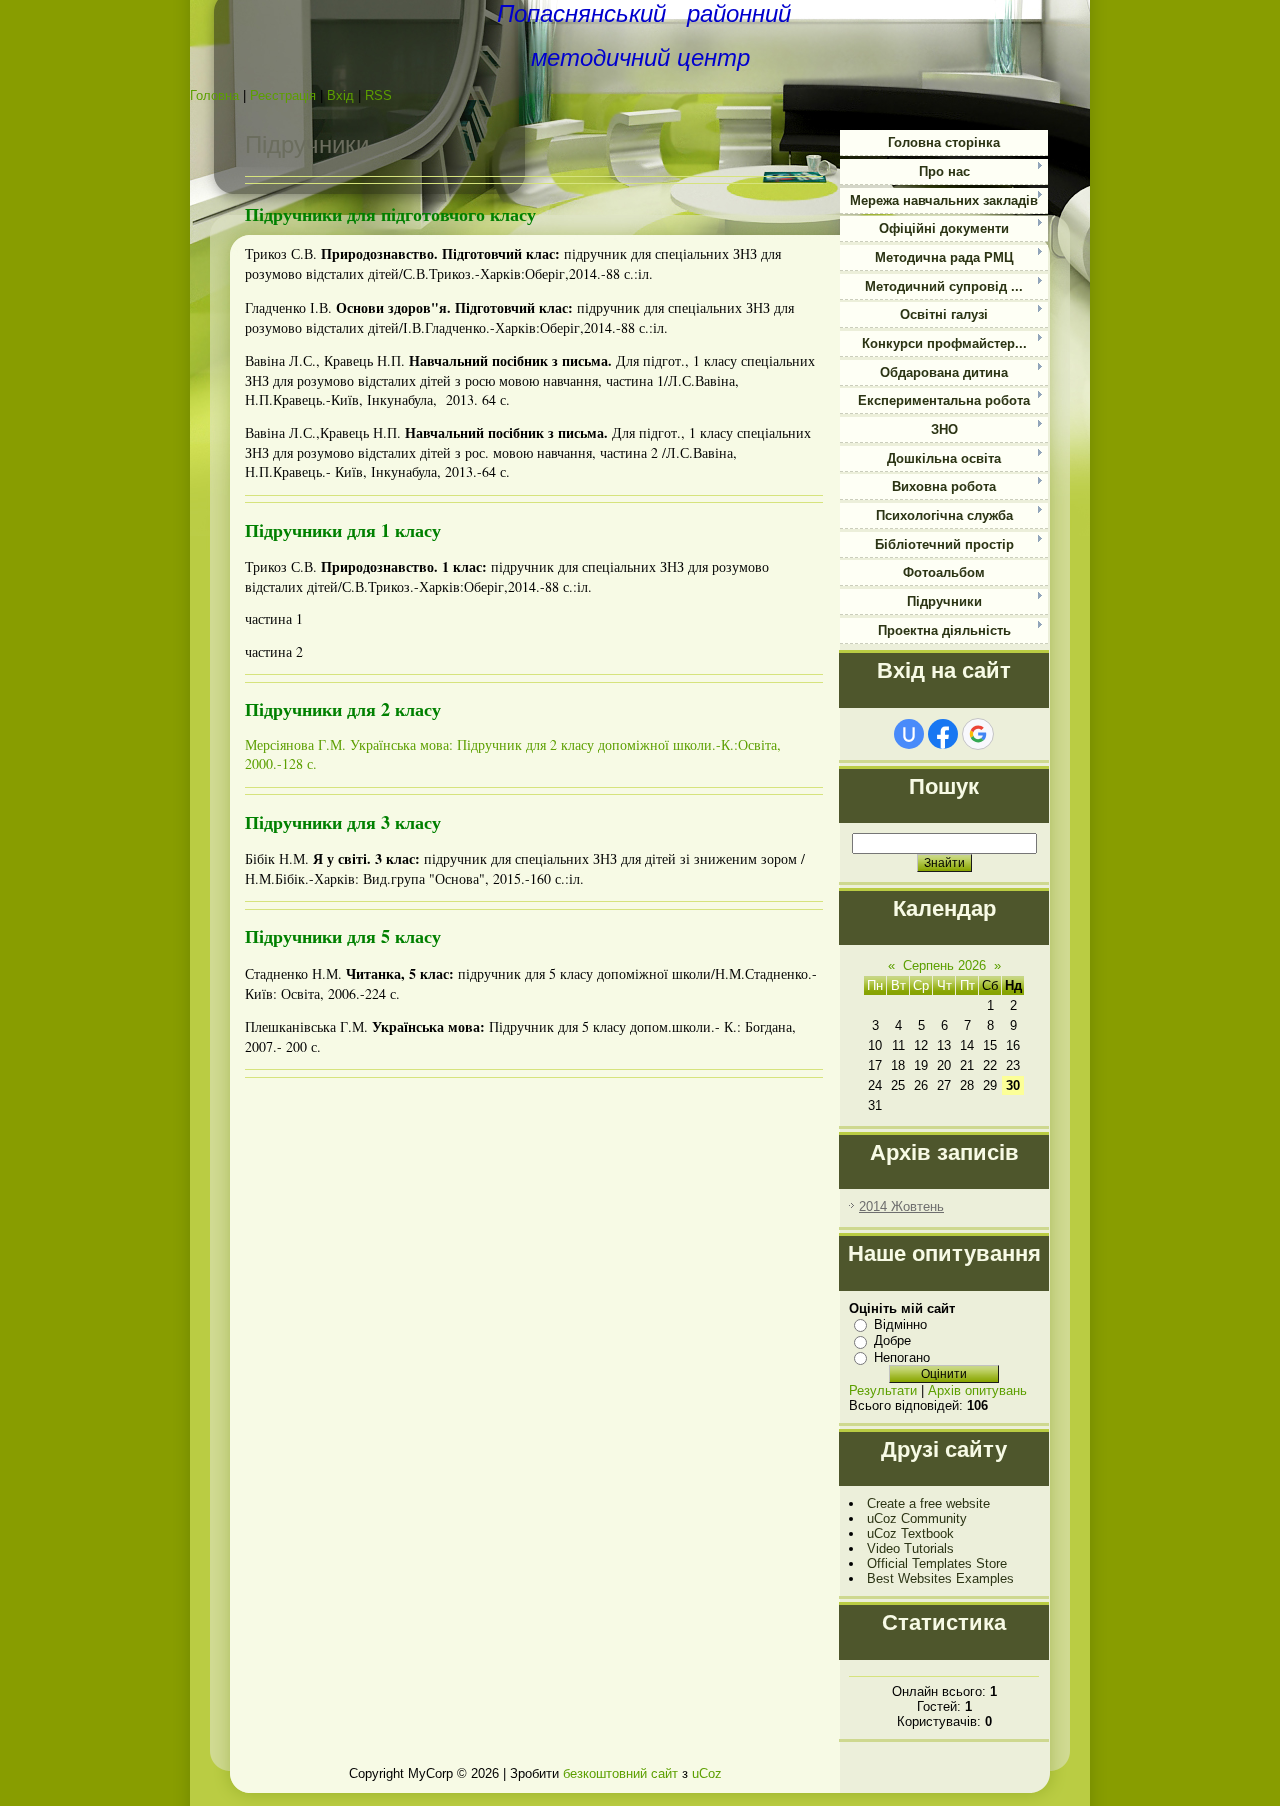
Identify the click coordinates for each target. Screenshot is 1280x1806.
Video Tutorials (910, 1548)
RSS (378, 95)
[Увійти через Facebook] (943, 734)
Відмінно (900, 1324)
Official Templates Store (937, 1563)
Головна (214, 95)
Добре (892, 1340)
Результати (883, 1390)
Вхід (340, 95)
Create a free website (928, 1503)
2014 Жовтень (901, 1206)
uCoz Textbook (910, 1533)
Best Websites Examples (940, 1578)
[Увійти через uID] (909, 734)
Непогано (902, 1357)
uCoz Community (917, 1518)
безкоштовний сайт (620, 1773)
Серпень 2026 (944, 965)
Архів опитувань (977, 1390)
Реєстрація (283, 95)
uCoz (707, 1773)
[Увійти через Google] (978, 734)
